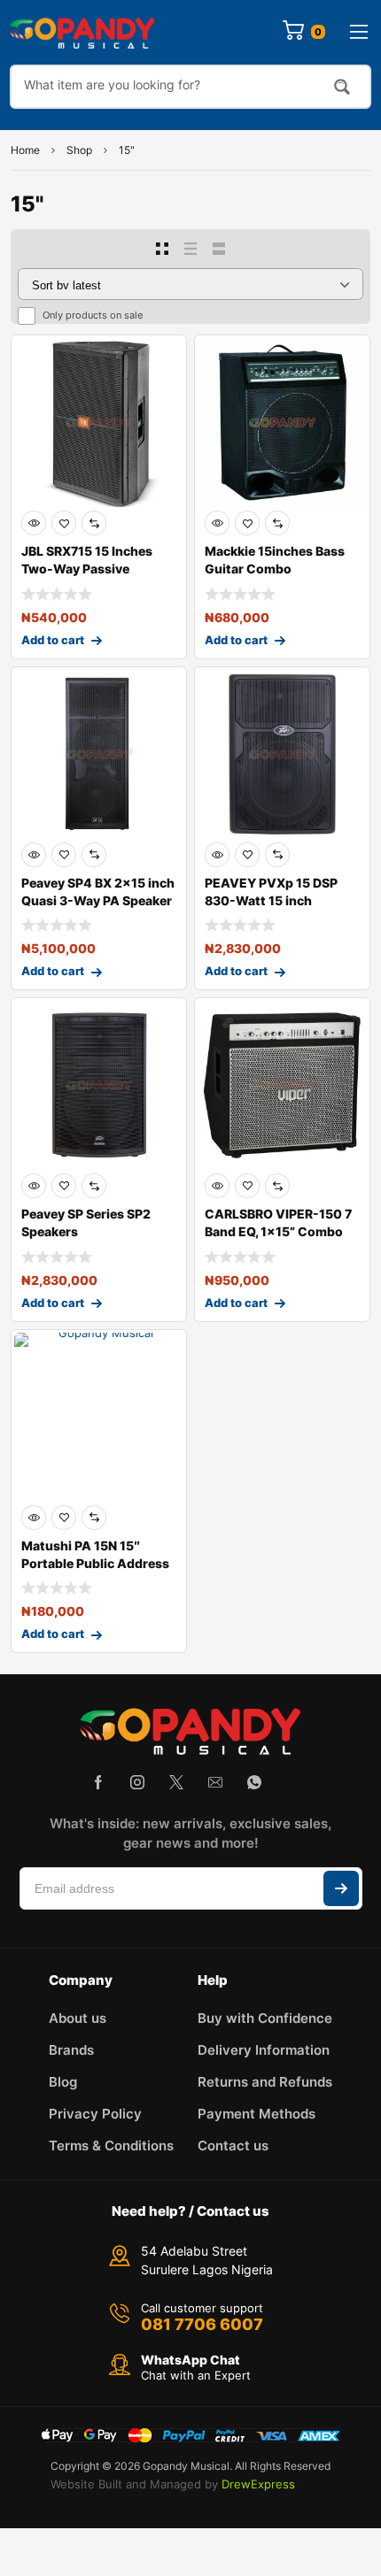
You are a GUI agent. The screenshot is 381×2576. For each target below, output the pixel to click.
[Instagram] (137, 1782)
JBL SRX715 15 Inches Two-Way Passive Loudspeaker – (87, 569)
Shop (79, 150)
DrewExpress (258, 2484)
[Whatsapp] (254, 1782)
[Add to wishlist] (64, 523)
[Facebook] (98, 1782)
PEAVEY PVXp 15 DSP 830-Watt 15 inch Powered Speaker (271, 900)
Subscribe (341, 1888)
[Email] (215, 1782)
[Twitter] (176, 1782)
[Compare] (94, 523)
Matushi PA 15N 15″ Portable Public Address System (95, 1563)
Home (25, 150)
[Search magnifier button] (342, 87)
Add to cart (53, 640)
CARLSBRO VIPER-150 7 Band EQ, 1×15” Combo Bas (278, 1231)
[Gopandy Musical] (82, 32)
